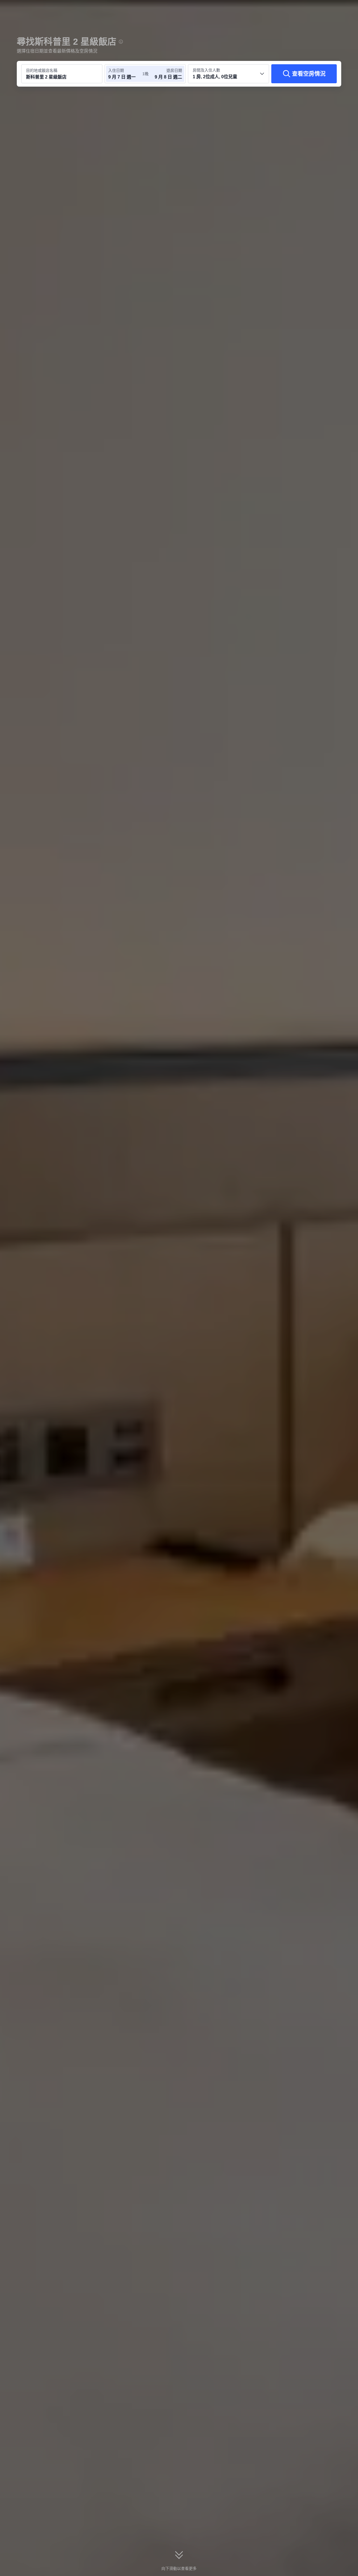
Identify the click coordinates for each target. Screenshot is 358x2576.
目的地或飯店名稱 (42, 70)
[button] (321, 9)
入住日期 (116, 70)
